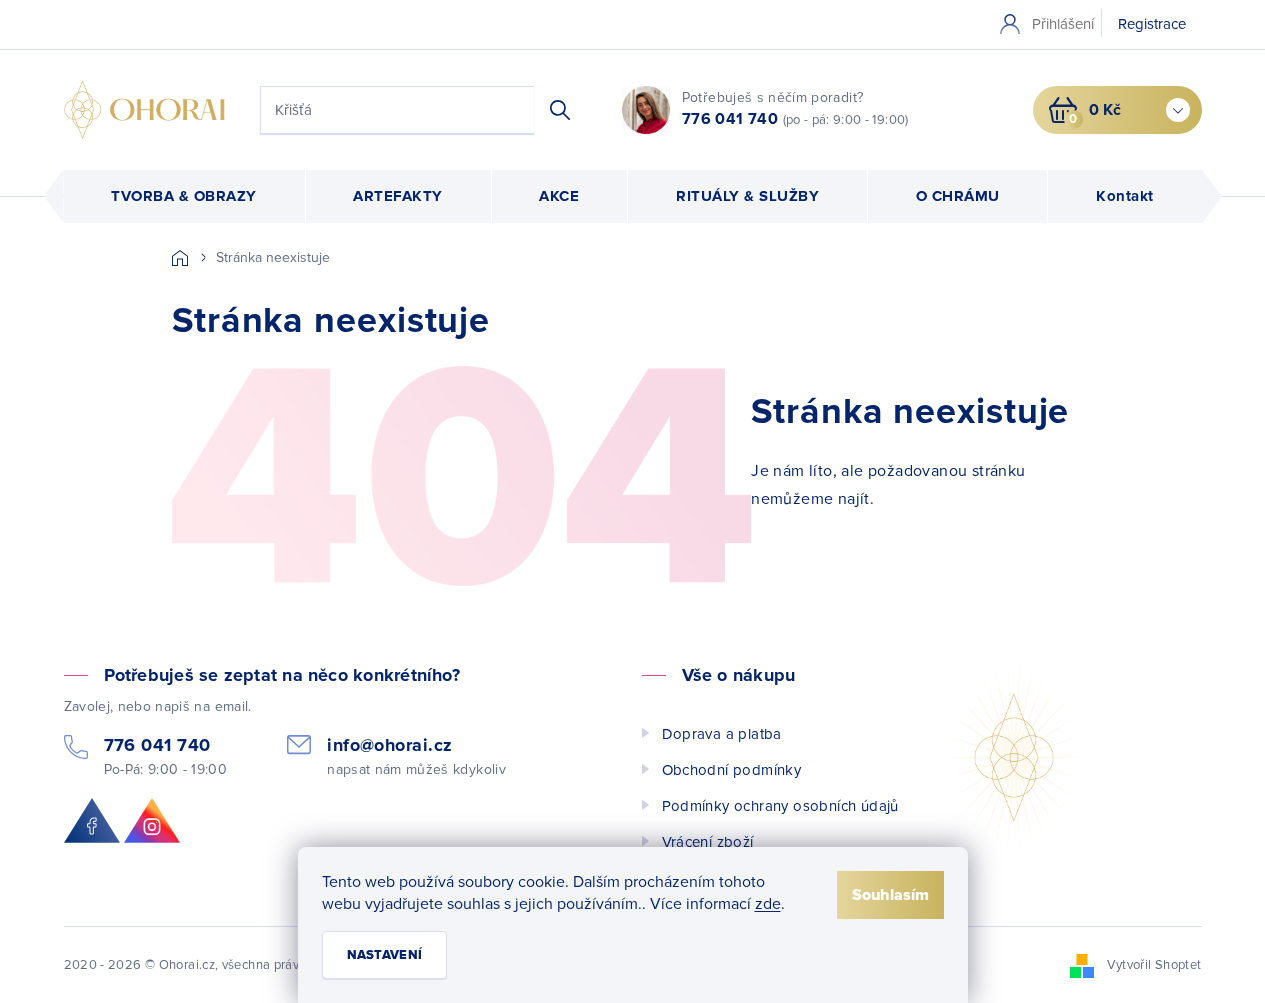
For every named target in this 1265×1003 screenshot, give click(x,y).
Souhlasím (890, 895)
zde (768, 904)
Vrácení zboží (708, 842)
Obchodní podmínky (732, 770)
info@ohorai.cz (389, 745)
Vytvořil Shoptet (1154, 965)
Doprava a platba (722, 734)
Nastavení (385, 955)
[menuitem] (184, 196)
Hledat (560, 110)
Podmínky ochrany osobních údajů (780, 806)
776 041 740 (730, 119)
